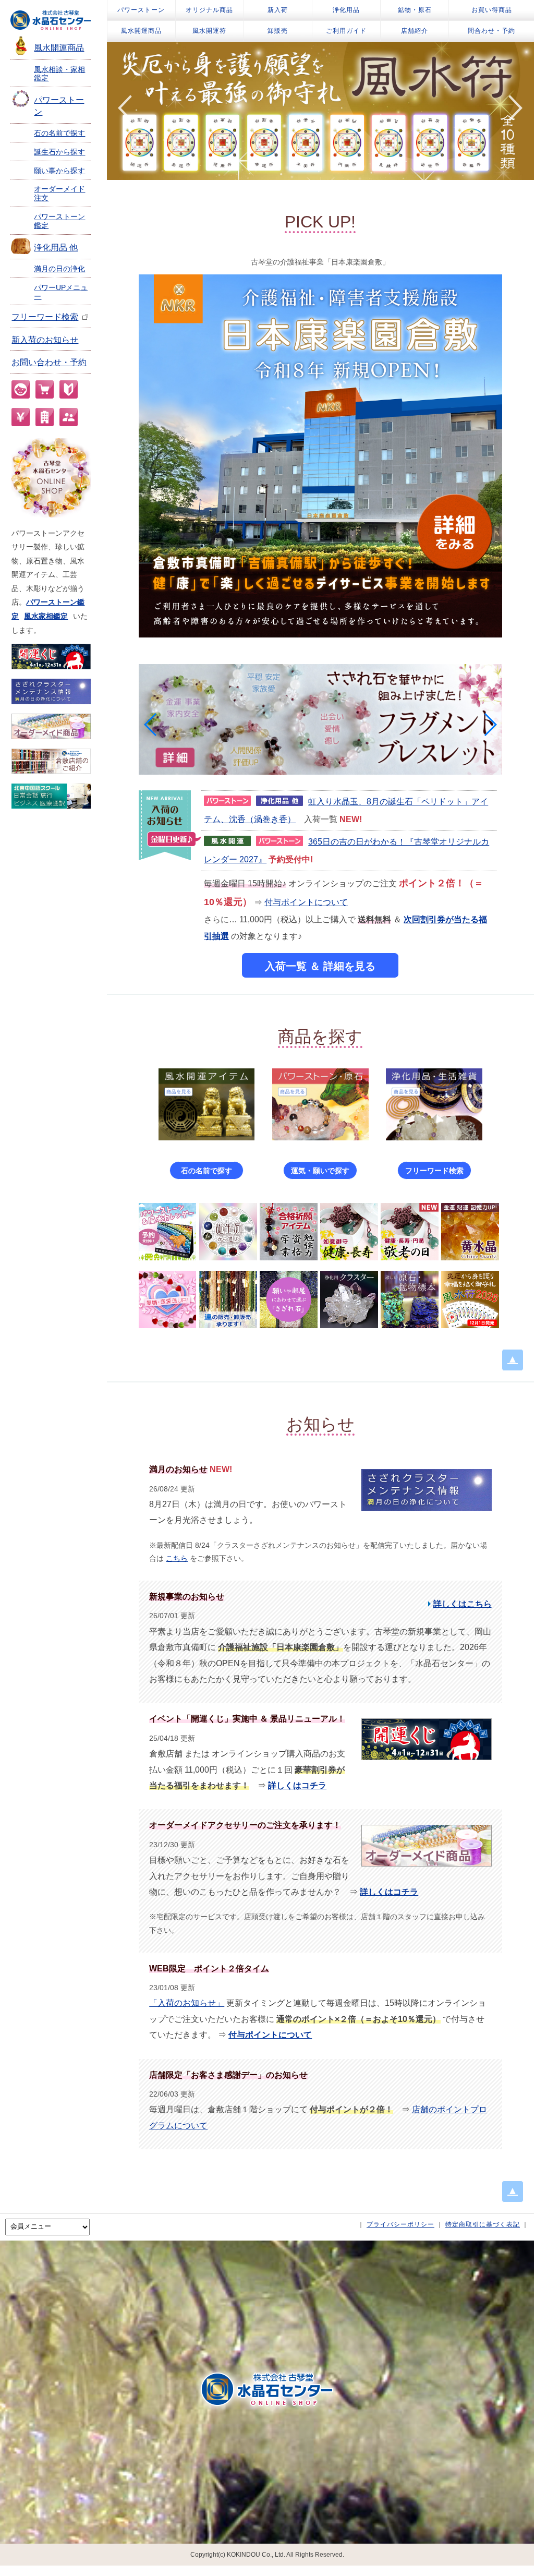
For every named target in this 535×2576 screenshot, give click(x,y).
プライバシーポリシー (400, 2224)
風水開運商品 (59, 48)
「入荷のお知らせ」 (187, 2003)
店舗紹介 (415, 31)
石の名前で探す (59, 133)
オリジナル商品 (209, 10)
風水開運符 (209, 31)
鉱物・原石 (415, 10)
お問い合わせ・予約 (49, 362)
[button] (151, 725)
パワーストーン (141, 10)
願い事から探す (59, 171)
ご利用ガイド (346, 31)
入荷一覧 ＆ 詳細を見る (320, 966)
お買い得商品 (492, 10)
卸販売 (278, 31)
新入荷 (278, 10)
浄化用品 (346, 10)
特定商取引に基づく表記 (483, 2224)
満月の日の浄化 (59, 269)
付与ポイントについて (306, 902)
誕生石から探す (59, 152)
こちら (177, 1558)
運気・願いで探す (320, 1171)
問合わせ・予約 (491, 31)
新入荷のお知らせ (45, 340)
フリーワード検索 (45, 317)
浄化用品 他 (56, 248)
